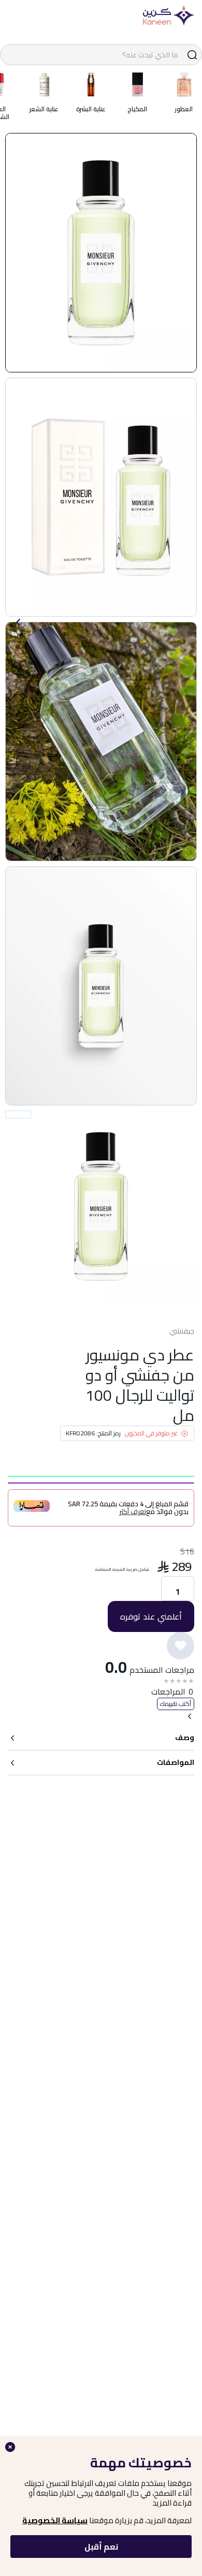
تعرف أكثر (133, 1512)
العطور (184, 109)
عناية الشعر (44, 109)
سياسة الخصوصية (55, 2520)
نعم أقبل (101, 2547)
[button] (101, 253)
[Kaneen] (168, 16)
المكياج (137, 109)
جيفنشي (182, 1331)
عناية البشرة (91, 109)
